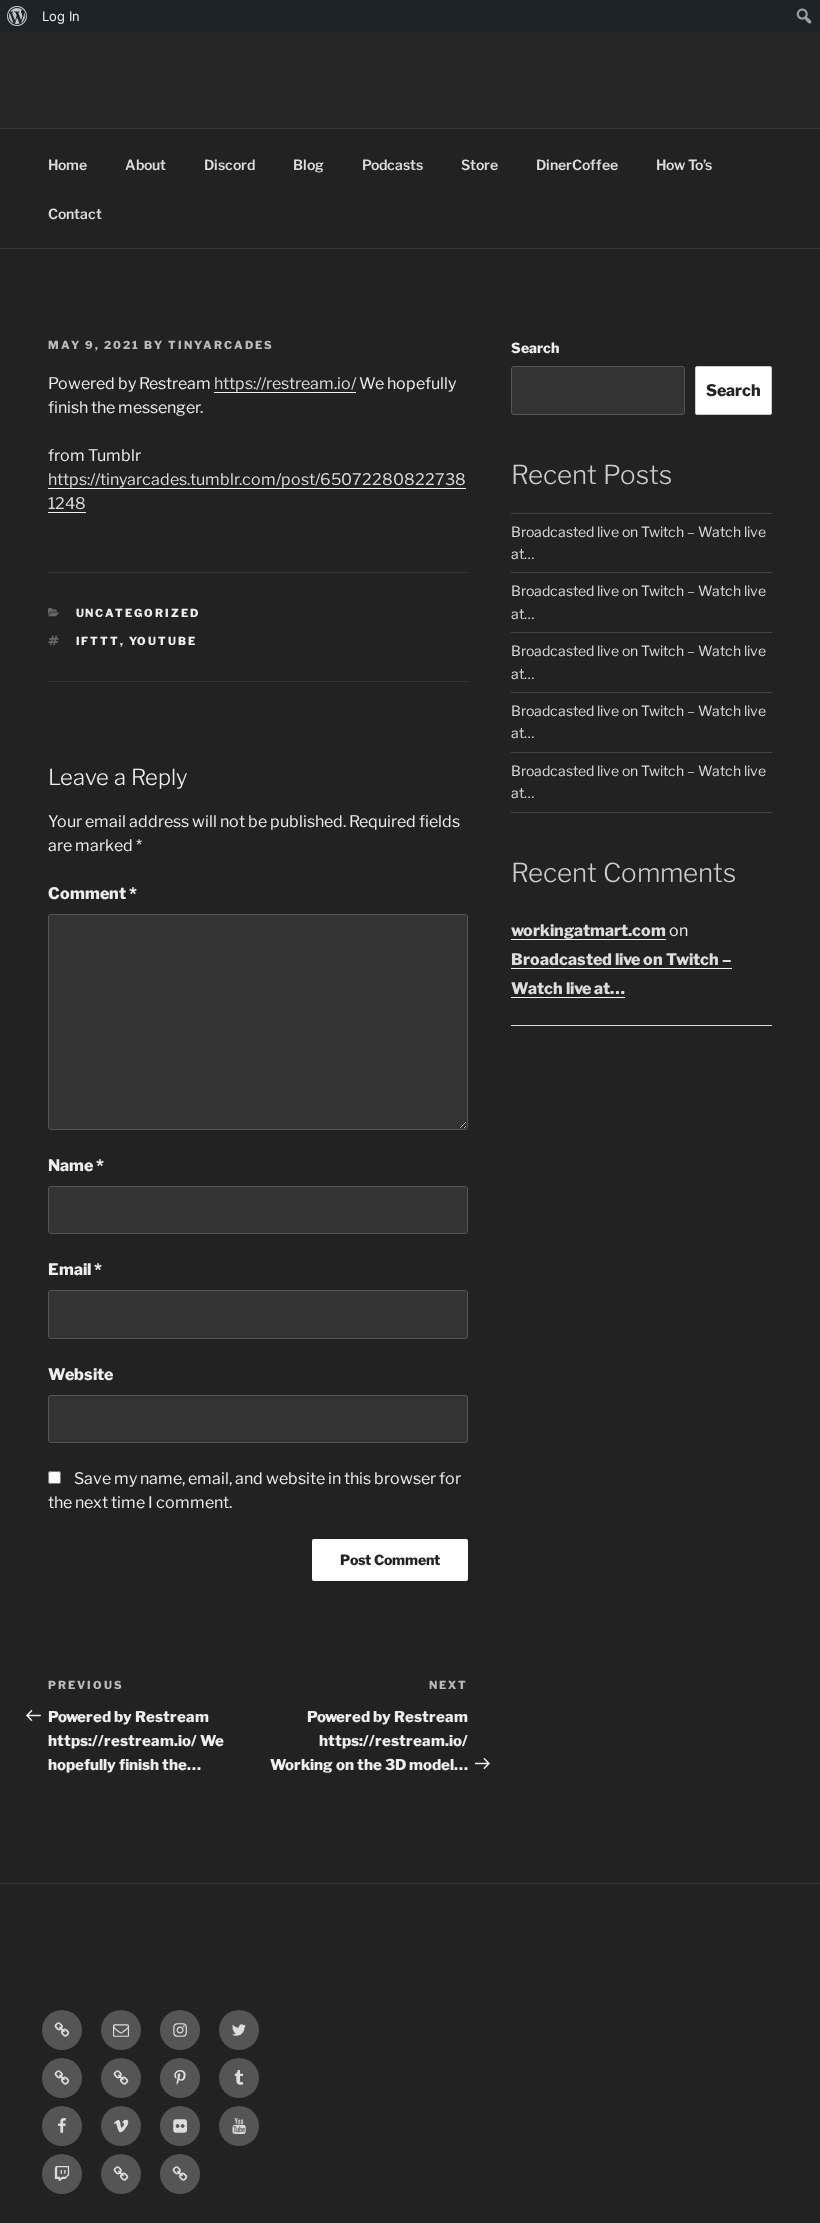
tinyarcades (221, 345)
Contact (75, 213)
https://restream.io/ (285, 383)
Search (535, 347)
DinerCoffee (577, 164)
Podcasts (392, 164)
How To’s (684, 164)
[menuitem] (17, 16)
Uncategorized (138, 613)
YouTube (163, 641)
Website (80, 1374)
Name (76, 1165)
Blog (308, 164)
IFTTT (98, 641)
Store (479, 164)
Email (75, 1269)
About (145, 164)
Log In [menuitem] (61, 16)
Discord (229, 164)
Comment (92, 893)
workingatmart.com (588, 930)
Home (67, 164)
